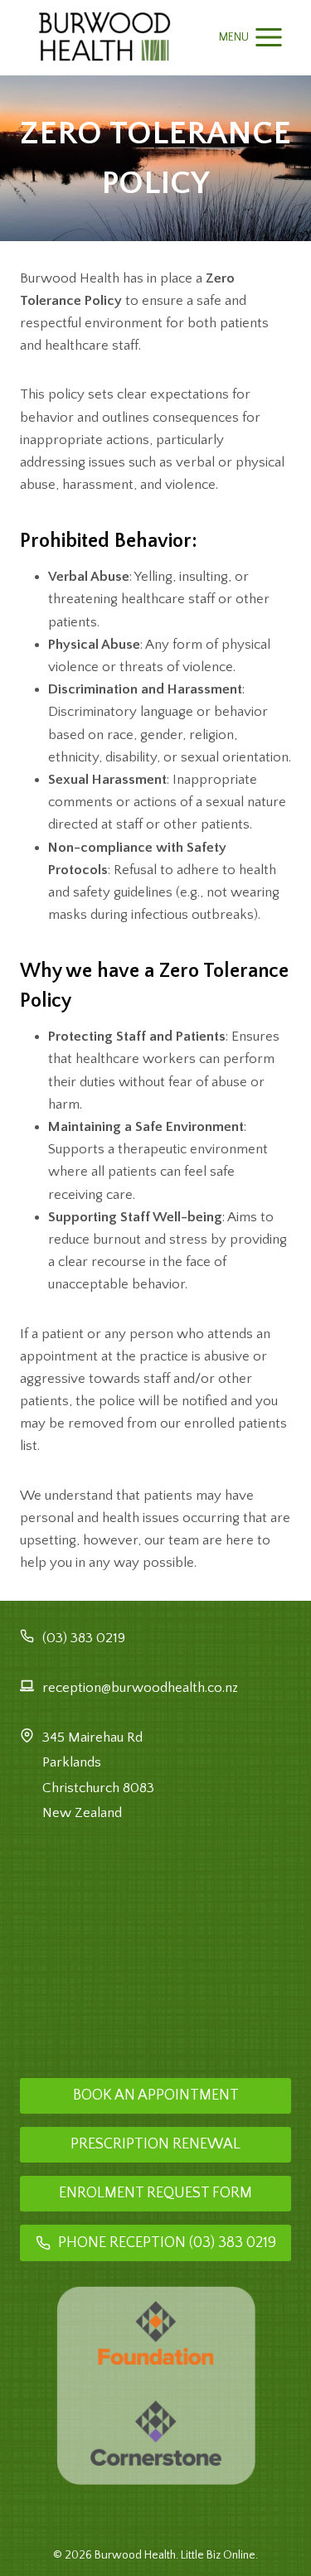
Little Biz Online (218, 2555)
